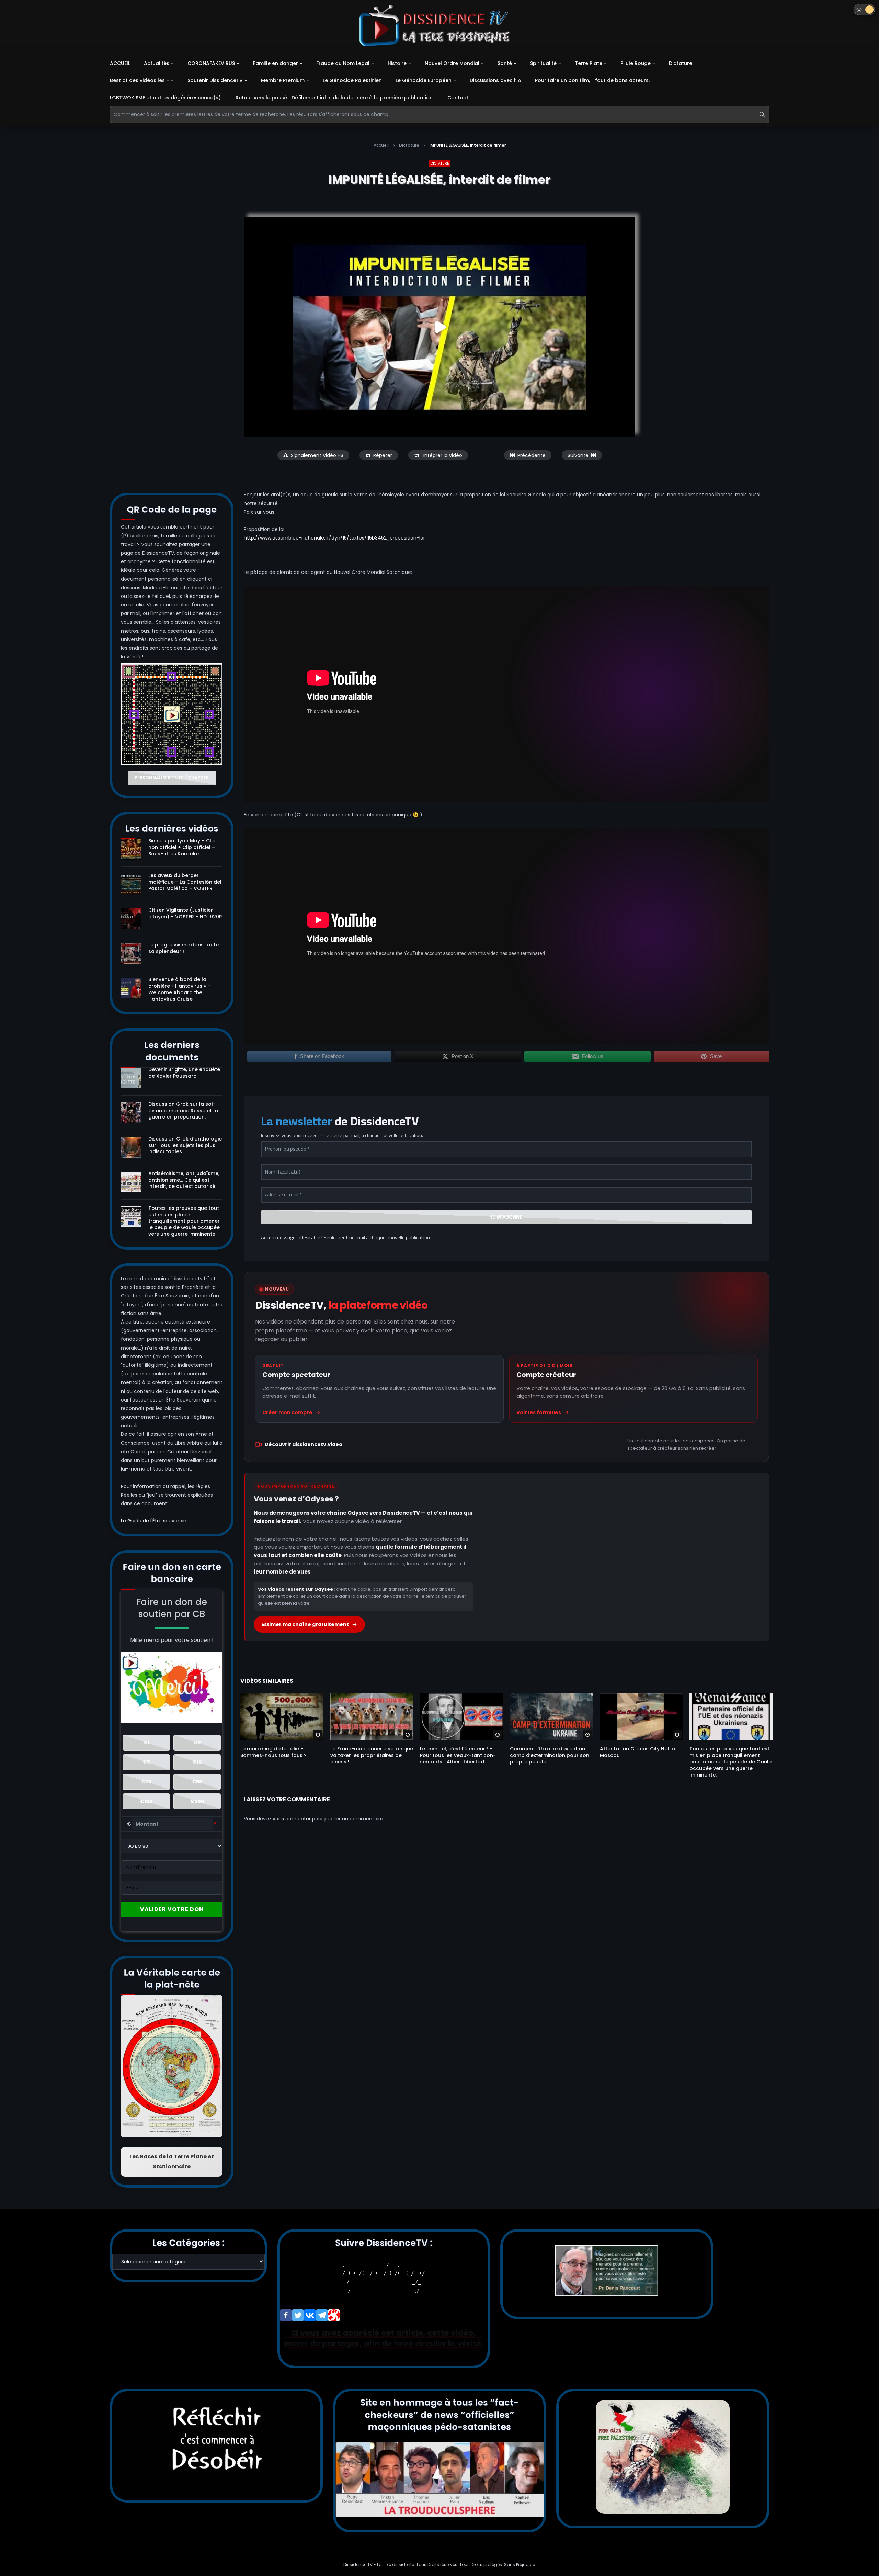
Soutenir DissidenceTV (215, 80)
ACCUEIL (120, 63)
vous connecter (292, 1819)
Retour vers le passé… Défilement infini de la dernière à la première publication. (335, 98)
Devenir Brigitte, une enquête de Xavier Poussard (184, 1073)
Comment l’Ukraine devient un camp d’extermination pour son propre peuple (550, 1755)
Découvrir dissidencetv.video (304, 1444)
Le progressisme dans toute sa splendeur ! (184, 948)
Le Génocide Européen (424, 80)
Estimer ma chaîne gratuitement (305, 1624)
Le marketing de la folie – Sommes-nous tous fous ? (273, 1752)
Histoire (397, 63)
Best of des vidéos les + (140, 80)
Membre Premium (283, 80)
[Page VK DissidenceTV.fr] (310, 2315)
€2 (197, 1743)
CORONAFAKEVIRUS (211, 63)
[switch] (864, 10)
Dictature (681, 63)
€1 (146, 1743)
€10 (197, 1762)
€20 (146, 1782)
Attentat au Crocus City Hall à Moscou (638, 1752)
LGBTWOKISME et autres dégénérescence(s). (166, 98)
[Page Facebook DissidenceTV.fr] (286, 2315)
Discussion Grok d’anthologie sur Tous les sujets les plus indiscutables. (185, 1145)
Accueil (381, 145)
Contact (458, 98)
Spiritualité (543, 63)
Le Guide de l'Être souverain (154, 1521)
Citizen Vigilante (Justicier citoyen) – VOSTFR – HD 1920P (185, 913)
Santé (505, 63)
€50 (197, 1782)
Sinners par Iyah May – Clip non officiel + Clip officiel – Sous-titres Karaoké (182, 847)
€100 (146, 1801)
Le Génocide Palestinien (352, 80)
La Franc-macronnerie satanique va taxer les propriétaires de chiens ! (372, 1755)
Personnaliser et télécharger (172, 778)
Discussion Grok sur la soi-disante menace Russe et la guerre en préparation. (183, 1111)
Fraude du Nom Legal (343, 63)
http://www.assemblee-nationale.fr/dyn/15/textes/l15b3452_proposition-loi (334, 538)
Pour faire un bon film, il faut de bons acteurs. (592, 80)
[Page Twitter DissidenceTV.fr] (298, 2315)
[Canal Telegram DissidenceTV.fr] (322, 2315)
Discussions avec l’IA (495, 80)
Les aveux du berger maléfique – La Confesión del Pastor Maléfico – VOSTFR (185, 882)
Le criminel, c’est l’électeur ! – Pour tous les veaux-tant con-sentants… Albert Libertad (458, 1755)
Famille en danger (276, 63)
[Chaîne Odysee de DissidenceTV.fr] (334, 2315)
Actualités (157, 63)
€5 (146, 1762)
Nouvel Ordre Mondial (452, 63)
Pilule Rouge (636, 63)
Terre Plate (589, 63)
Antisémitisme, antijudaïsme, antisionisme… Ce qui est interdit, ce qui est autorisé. (184, 1180)
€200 (197, 1801)
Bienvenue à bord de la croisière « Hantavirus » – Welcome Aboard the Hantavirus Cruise (179, 989)
